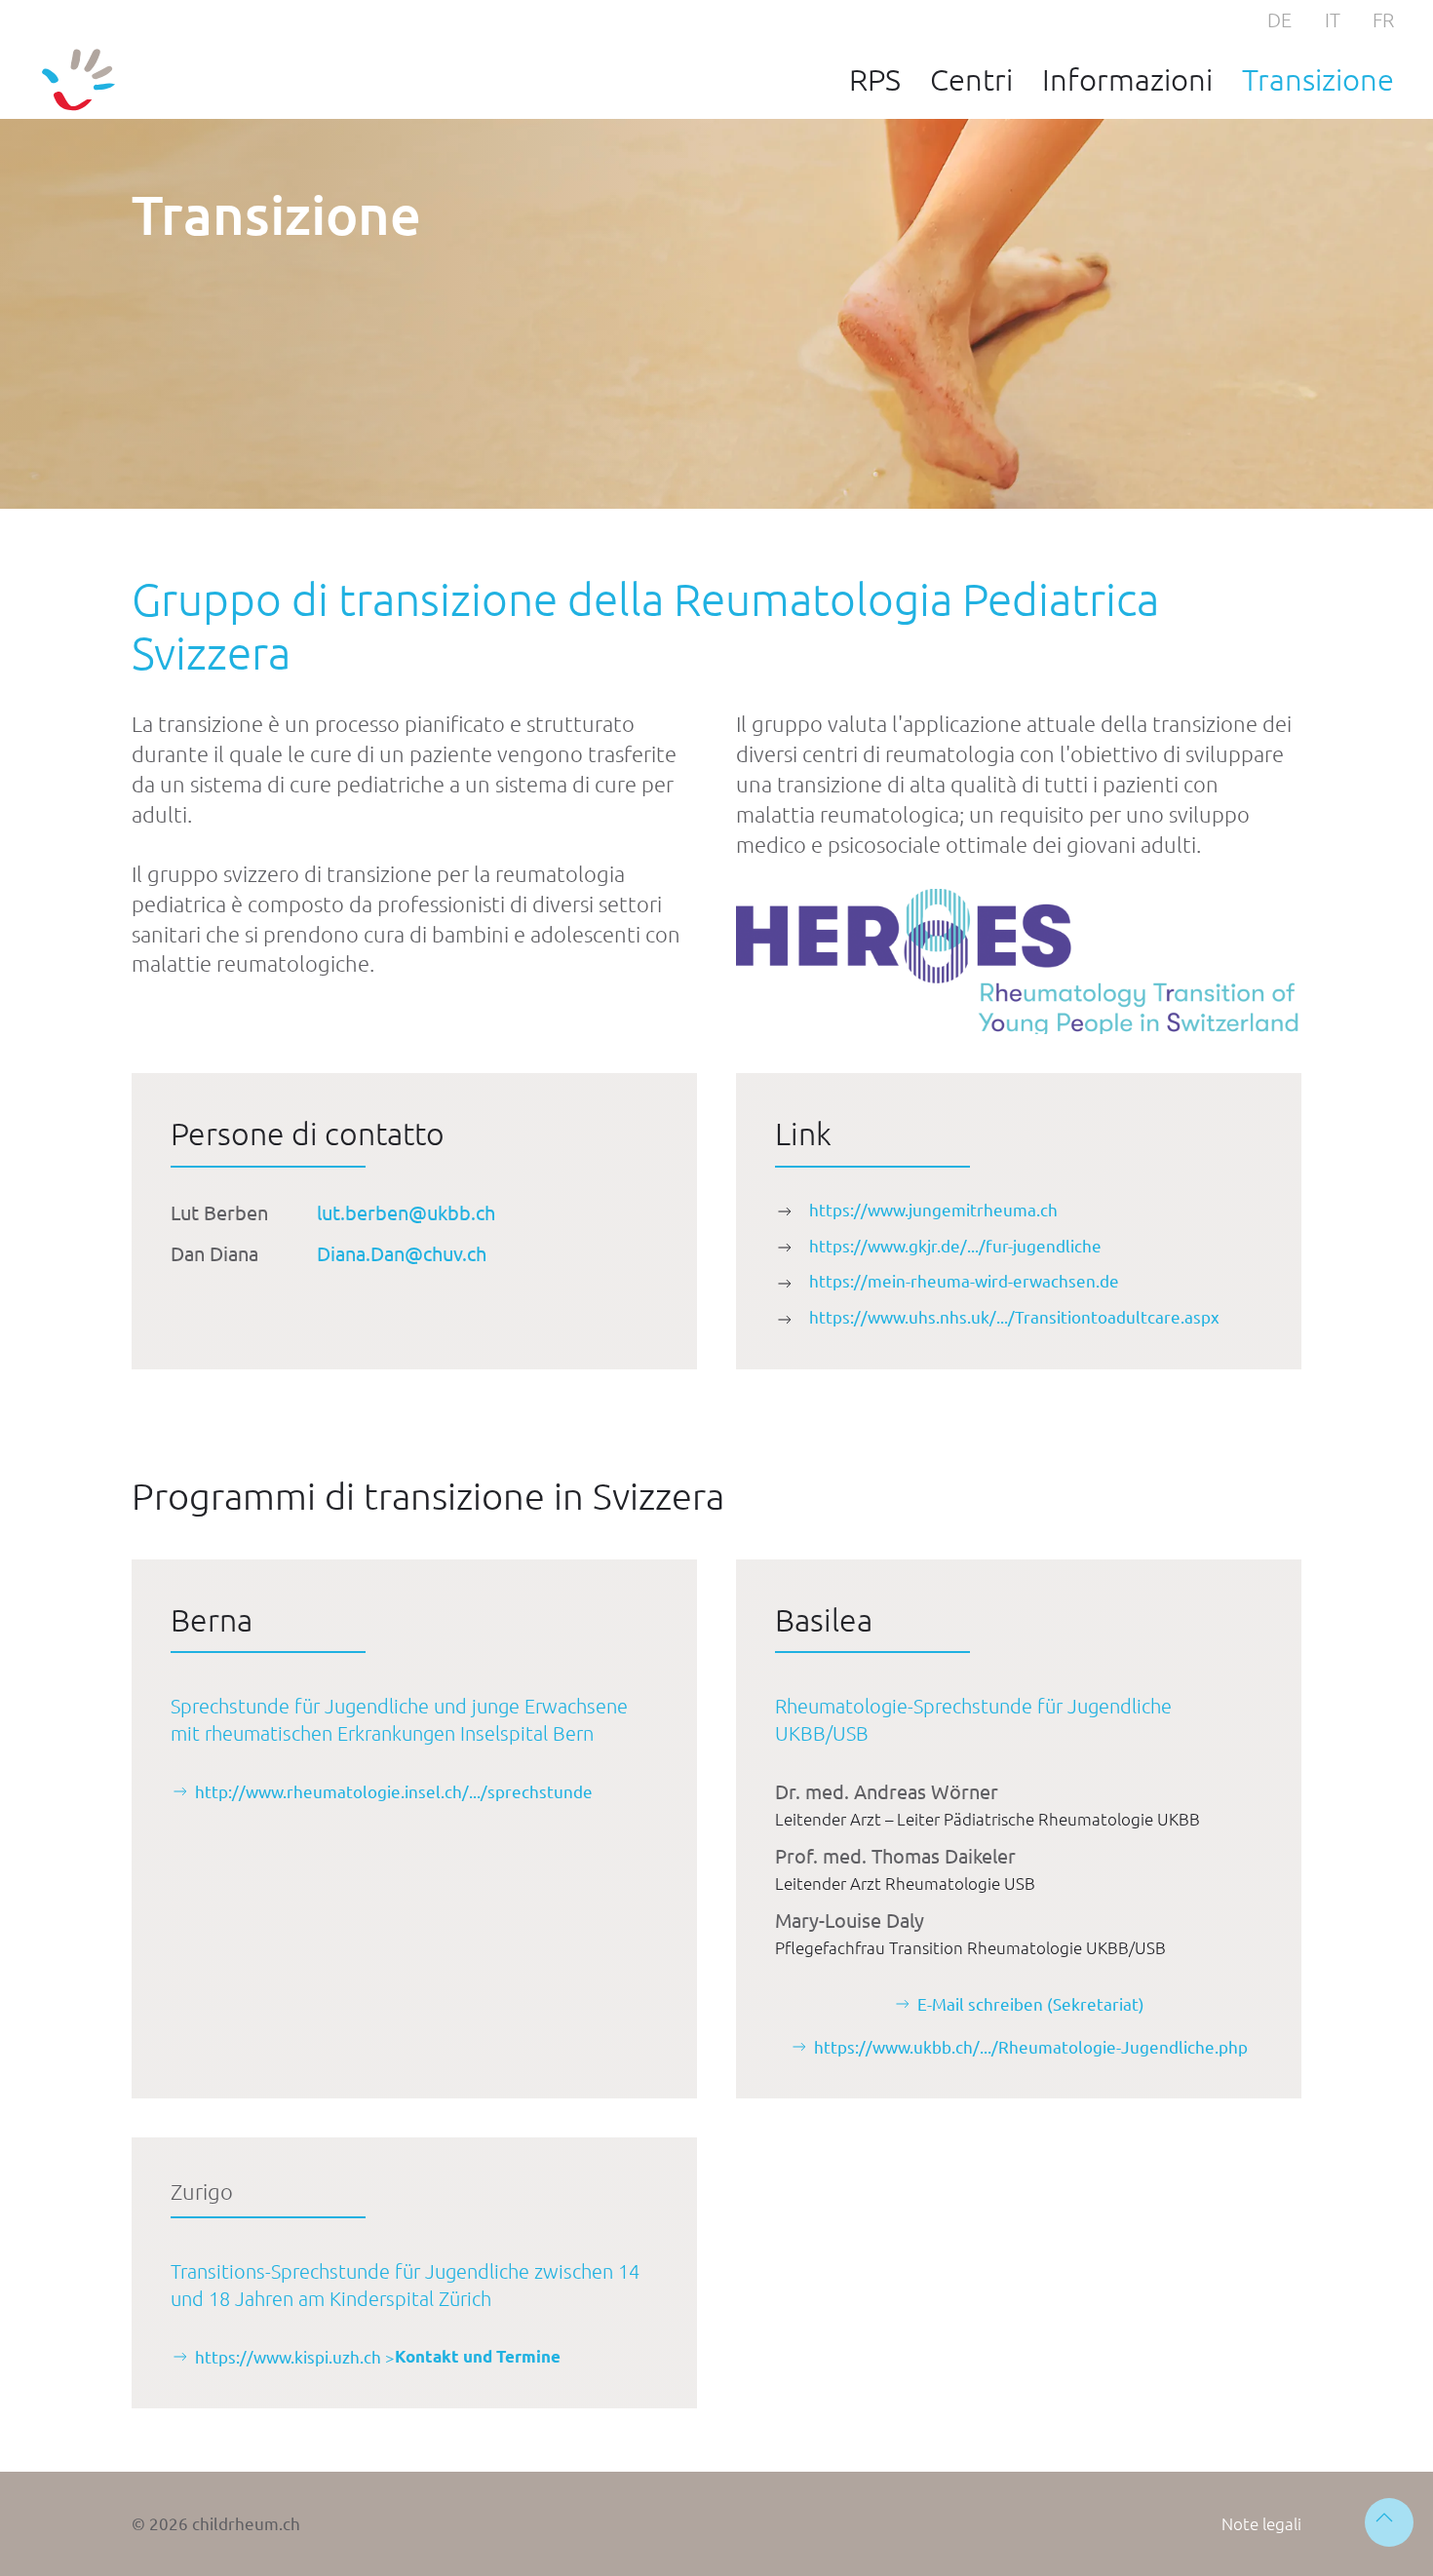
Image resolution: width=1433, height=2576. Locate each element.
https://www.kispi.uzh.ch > (378, 2356)
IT (1333, 19)
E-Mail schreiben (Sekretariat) (1031, 2003)
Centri (971, 79)
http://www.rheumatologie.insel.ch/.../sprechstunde (394, 1791)
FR (1383, 19)
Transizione (1318, 79)
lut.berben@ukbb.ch (406, 1212)
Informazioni (1127, 79)
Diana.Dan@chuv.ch (402, 1253)
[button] (1389, 2522)
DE (1279, 19)
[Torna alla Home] (78, 80)
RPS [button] (875, 79)
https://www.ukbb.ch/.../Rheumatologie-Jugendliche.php (1031, 2046)
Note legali (1261, 2523)
